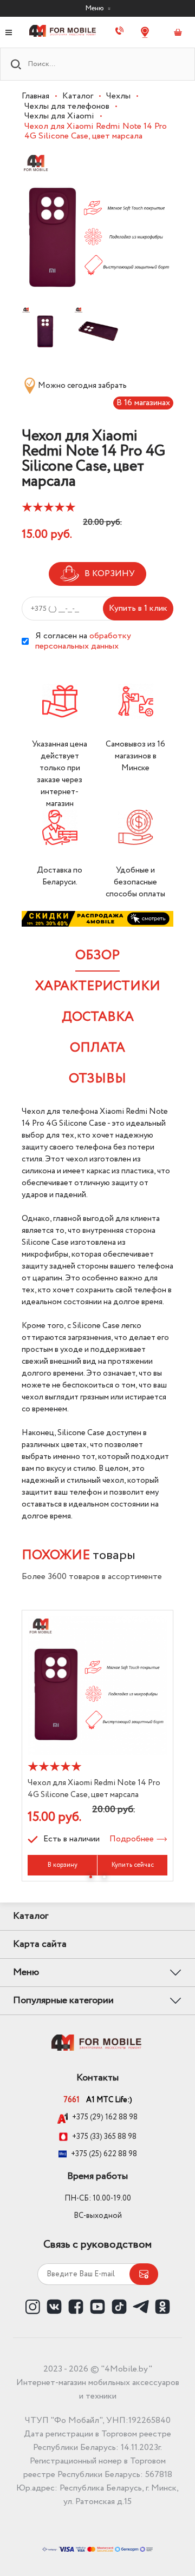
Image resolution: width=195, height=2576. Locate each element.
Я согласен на (83, 641)
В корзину (63, 1865)
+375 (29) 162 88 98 (105, 2118)
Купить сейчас (133, 1865)
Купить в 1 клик (138, 608)
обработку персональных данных (83, 641)
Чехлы (118, 96)
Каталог (78, 96)
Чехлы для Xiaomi (59, 116)
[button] (91, 1877)
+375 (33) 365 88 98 (104, 2137)
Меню (95, 8)
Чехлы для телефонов (67, 106)
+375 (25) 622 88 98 (104, 2154)
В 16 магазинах (143, 403)
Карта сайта (40, 1944)
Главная (35, 96)
